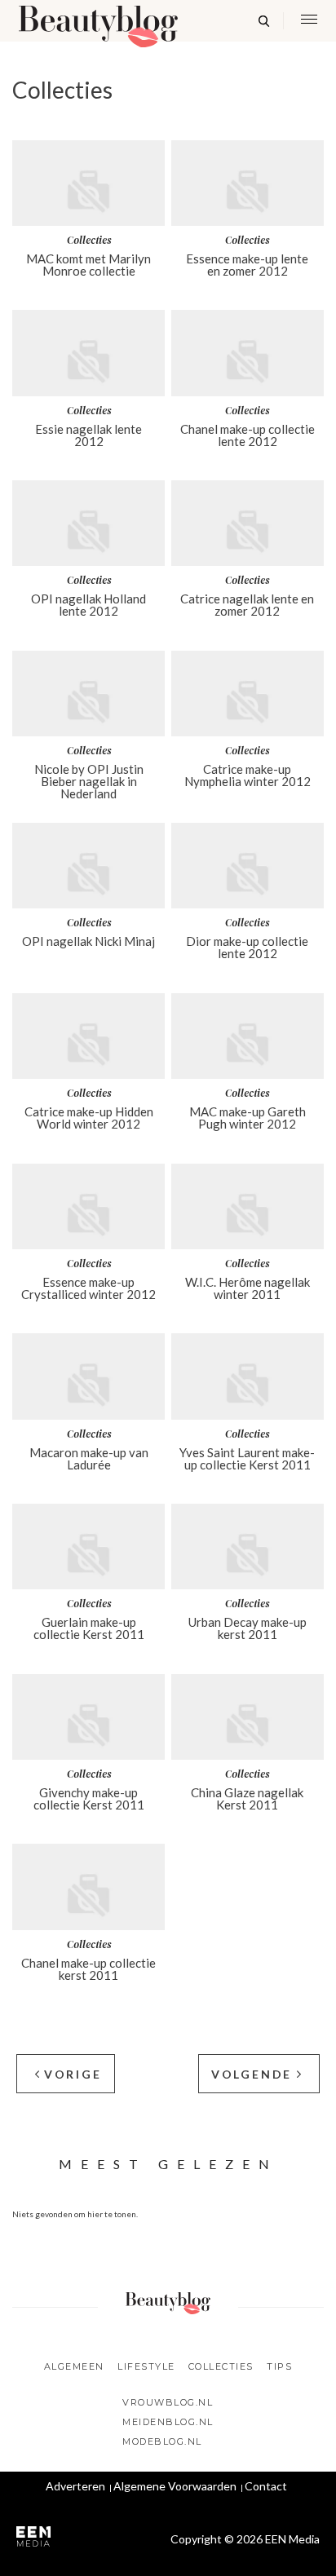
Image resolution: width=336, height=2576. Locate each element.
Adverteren (75, 2486)
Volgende (252, 2074)
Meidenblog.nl (168, 2422)
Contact (266, 2486)
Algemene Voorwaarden (175, 2486)
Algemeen (74, 2366)
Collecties (221, 2366)
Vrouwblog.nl (168, 2402)
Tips (279, 2366)
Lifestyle (146, 2366)
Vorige (73, 2074)
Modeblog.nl (162, 2441)
